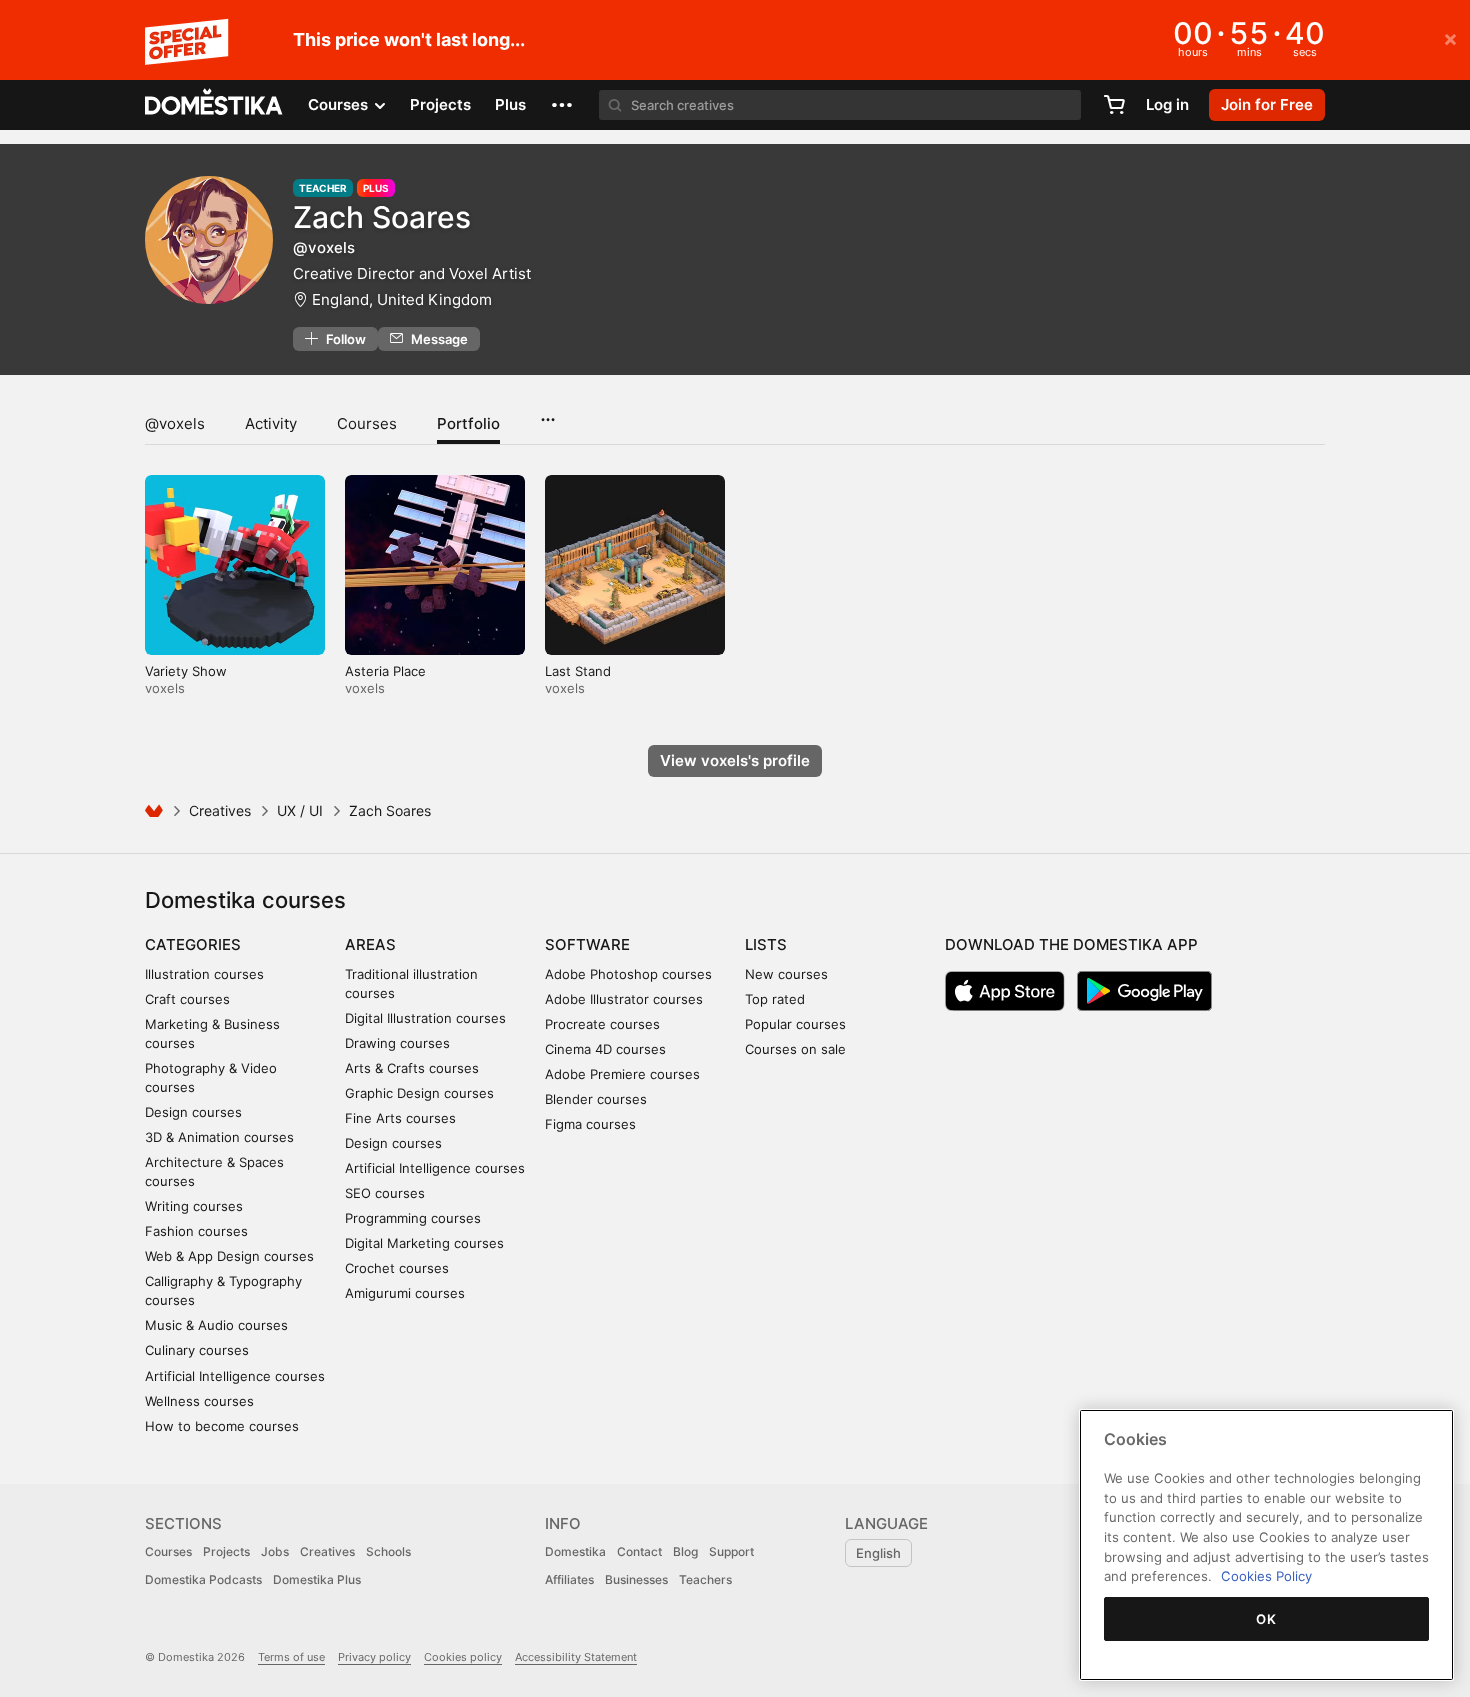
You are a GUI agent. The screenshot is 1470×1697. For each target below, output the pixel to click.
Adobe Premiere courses (622, 1074)
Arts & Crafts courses (412, 1068)
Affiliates (569, 1579)
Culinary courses (197, 1350)
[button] (562, 105)
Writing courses (194, 1206)
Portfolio (468, 423)
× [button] (1450, 38)
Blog (685, 1551)
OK (1266, 1619)
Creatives (220, 810)
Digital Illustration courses (425, 1018)
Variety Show (186, 671)
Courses (367, 423)
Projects (440, 104)
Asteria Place (385, 671)
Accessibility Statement (576, 1657)
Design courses (193, 1112)
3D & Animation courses (219, 1137)
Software (587, 944)
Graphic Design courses (419, 1093)
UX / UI (300, 810)
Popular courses (795, 1024)
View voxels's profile (735, 760)
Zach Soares (382, 217)
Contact (639, 1551)
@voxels (175, 423)
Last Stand (578, 671)
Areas (370, 944)
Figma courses (590, 1124)
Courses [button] (340, 104)
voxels (165, 688)
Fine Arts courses (400, 1118)
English (878, 1553)
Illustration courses (204, 974)
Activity (271, 423)
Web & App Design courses (229, 1256)
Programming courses (413, 1218)
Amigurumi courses (405, 1293)
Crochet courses (397, 1268)
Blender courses (596, 1099)
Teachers (705, 1579)
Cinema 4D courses (605, 1049)
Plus (510, 104)
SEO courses (385, 1193)
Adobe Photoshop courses (628, 974)
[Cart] (1114, 105)
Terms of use (291, 1657)
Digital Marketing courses (424, 1243)
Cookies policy (463, 1657)
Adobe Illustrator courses (624, 999)
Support (731, 1551)
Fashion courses (196, 1231)
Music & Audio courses (216, 1325)
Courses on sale (795, 1049)
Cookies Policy (1266, 1576)
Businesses (636, 1579)
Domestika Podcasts (203, 1579)
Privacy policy (374, 1657)
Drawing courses (397, 1043)
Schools (388, 1551)
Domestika (575, 1551)
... (547, 413)
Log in (1167, 104)
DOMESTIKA (214, 105)
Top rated (775, 999)
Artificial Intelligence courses (235, 1376)
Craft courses (187, 999)
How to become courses (222, 1426)
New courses (786, 974)
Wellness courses (199, 1401)
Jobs (275, 1551)
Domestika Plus (317, 1579)
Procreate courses (602, 1024)
